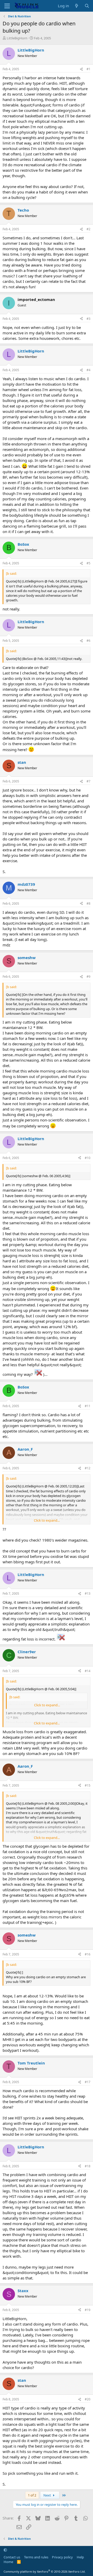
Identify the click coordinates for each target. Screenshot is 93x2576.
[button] (5, 2550)
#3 (88, 319)
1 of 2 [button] (32, 2495)
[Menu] (7, 6)
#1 (88, 69)
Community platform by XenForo (45, 2571)
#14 (88, 1671)
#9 (88, 977)
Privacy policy (62, 2557)
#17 (88, 2082)
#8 (88, 904)
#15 (88, 1785)
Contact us (12, 2557)
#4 (88, 370)
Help (80, 2557)
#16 (88, 1954)
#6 (88, 641)
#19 (88, 2310)
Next (48, 2495)
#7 (88, 781)
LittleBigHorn (17, 38)
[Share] (81, 69)
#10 (88, 1158)
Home (8, 2562)
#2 (88, 229)
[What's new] (77, 6)
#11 (88, 1406)
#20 (88, 2399)
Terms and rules (36, 2557)
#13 (88, 1593)
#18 (88, 2166)
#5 (88, 563)
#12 (88, 1468)
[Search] (87, 6)
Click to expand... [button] (47, 1520)
